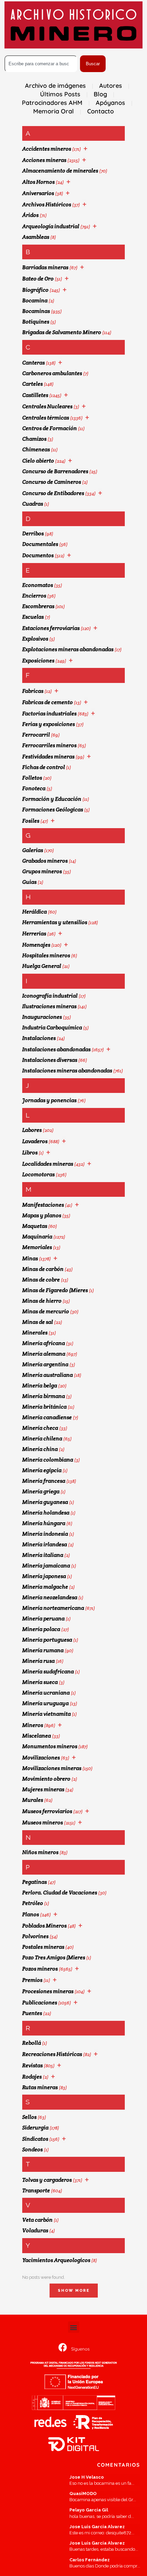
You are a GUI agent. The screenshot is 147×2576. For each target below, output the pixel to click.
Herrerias (34, 934)
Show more (74, 2291)
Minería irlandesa (45, 1544)
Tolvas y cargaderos (47, 2180)
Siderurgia (35, 2128)
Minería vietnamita (46, 1714)
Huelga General (42, 966)
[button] (74, 2327)
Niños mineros (40, 1852)
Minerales (35, 1333)
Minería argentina (45, 1364)
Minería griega (41, 1491)
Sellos (29, 2117)
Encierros (34, 596)
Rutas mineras (40, 2087)
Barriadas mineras (45, 267)
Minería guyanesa (45, 1502)
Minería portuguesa (47, 1640)
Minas (30, 1258)
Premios (32, 1980)
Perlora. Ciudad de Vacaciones (60, 1893)
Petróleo (33, 1903)
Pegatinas (35, 1882)
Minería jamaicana (46, 1566)
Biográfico (35, 290)
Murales (33, 1800)
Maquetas (35, 1226)
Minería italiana (43, 1555)
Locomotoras (38, 1174)
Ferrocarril (36, 735)
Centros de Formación (50, 428)
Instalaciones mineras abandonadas (67, 1071)
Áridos (30, 215)
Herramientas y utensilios (55, 922)
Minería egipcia (42, 1470)
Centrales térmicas (46, 418)
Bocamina (35, 300)
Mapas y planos (42, 1215)
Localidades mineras (48, 1164)
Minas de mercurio (46, 1311)
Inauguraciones (42, 1017)
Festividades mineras (48, 757)
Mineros (33, 1725)
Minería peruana (43, 1619)
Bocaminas (36, 311)
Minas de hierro (42, 1301)
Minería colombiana (48, 1460)
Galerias (33, 850)
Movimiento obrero (46, 1779)
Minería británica (44, 1407)
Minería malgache (45, 1587)
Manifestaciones (43, 1205)
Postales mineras (43, 1947)
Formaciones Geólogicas (53, 810)
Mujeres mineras (43, 1789)
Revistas (32, 2065)
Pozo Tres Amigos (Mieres (54, 1957)
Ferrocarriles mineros (49, 745)
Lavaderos (35, 1141)
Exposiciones (38, 661)
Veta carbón (37, 2220)
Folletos (32, 778)
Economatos (38, 585)
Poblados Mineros (44, 1926)
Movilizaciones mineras (52, 1768)
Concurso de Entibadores (53, 493)
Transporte (36, 2190)
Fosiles (31, 821)
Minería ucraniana (46, 1693)
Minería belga (40, 1386)
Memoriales (37, 1247)
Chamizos (34, 439)
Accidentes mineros (47, 149)
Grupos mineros (42, 871)
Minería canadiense (47, 1417)
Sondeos (32, 2149)
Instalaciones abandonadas (56, 1049)
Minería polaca (41, 1629)
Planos (31, 1914)
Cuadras (33, 504)
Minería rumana (43, 1650)
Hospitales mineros (46, 955)
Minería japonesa (44, 1576)
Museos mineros (43, 1823)
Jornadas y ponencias (49, 1100)
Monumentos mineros (50, 1746)
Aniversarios (38, 193)
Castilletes (35, 395)
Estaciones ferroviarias (51, 628)
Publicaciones (40, 2003)
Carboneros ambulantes (52, 373)
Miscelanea (37, 1736)
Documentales (40, 544)
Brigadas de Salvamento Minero (62, 332)
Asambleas (36, 237)
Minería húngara (44, 1523)
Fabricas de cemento (48, 702)
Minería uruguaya (45, 1703)
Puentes (32, 2013)
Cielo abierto (38, 461)
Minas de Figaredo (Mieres (55, 1290)
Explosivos (35, 639)
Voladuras (35, 2230)
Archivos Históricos (47, 204)
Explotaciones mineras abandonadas (68, 649)
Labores (32, 1130)
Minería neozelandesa (50, 1597)
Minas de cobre (41, 1280)
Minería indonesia (45, 1534)
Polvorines (35, 1936)
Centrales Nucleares (47, 406)
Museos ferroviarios (47, 1811)
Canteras (34, 363)
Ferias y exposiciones (49, 724)
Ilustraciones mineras (49, 1006)
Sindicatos (35, 2139)
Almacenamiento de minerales (60, 171)
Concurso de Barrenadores (55, 471)
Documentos (38, 555)
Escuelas (33, 617)
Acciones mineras (44, 160)
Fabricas (33, 691)
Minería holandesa (46, 1513)
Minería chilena (42, 1438)
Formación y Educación (52, 799)
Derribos (33, 533)
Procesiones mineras (48, 1991)
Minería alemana (44, 1354)
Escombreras (38, 606)
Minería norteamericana (53, 1608)
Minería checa (40, 1428)
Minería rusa (38, 1661)
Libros (30, 1153)
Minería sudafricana (48, 1671)
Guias (29, 882)
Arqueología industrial (51, 226)
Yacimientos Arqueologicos (56, 2260)
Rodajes (32, 2077)
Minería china (40, 1449)
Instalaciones (39, 1038)
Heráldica (35, 912)
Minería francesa (44, 1481)
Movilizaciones (41, 1758)
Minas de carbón (43, 1269)
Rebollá (32, 2043)
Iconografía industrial (50, 996)
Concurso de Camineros (52, 482)
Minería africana (44, 1343)
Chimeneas (36, 449)
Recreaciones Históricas (52, 2054)
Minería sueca (40, 1682)
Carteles (32, 384)
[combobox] (41, 64)
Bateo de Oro (38, 279)
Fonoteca (34, 788)
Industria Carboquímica (52, 1027)
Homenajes (36, 945)
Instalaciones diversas (50, 1060)
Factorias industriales (49, 714)
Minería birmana (44, 1396)
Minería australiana (48, 1375)
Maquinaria (37, 1237)
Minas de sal (38, 1322)
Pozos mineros (40, 1969)
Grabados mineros (45, 861)
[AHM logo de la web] (73, 25)
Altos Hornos (38, 182)
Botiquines (36, 322)
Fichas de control (44, 767)
